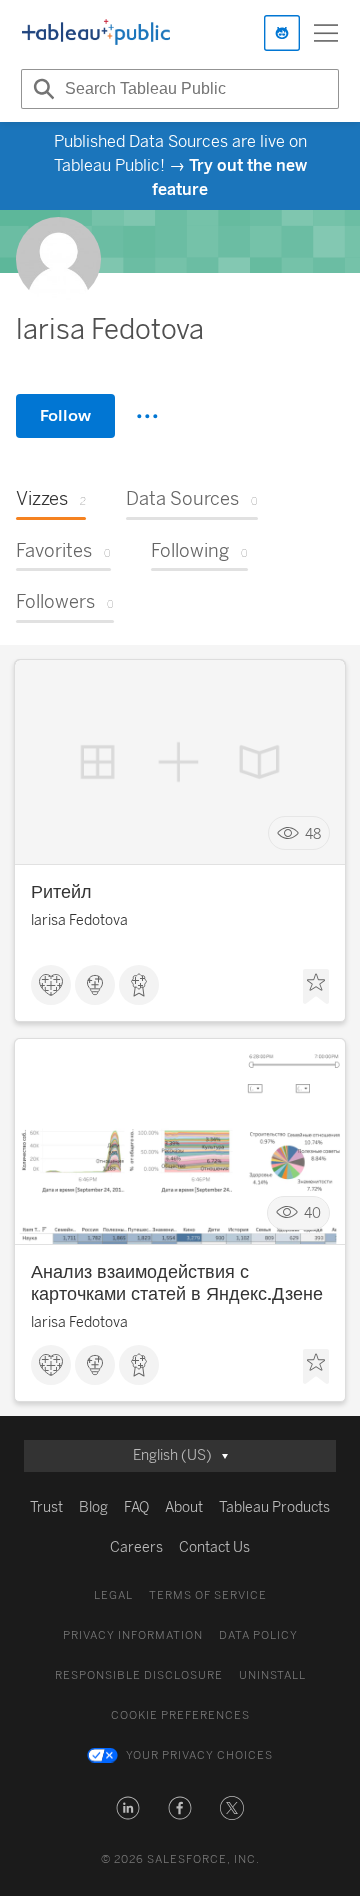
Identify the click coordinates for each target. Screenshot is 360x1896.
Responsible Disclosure (139, 1675)
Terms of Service (208, 1595)
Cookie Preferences (180, 1715)
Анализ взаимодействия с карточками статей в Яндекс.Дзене (177, 1283)
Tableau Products (274, 1507)
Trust (46, 1507)
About (184, 1507)
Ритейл (61, 892)
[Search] (41, 89)
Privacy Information (133, 1635)
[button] (128, 1808)
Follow (65, 415)
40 (312, 1213)
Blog (93, 1507)
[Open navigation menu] (326, 33)
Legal (113, 1595)
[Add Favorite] (316, 987)
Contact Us (214, 1547)
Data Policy (258, 1635)
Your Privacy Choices (199, 1755)
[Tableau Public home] (96, 33)
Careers (136, 1547)
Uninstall (272, 1675)
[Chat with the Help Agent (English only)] (282, 33)
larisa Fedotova (79, 920)
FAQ (136, 1507)
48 (313, 833)
